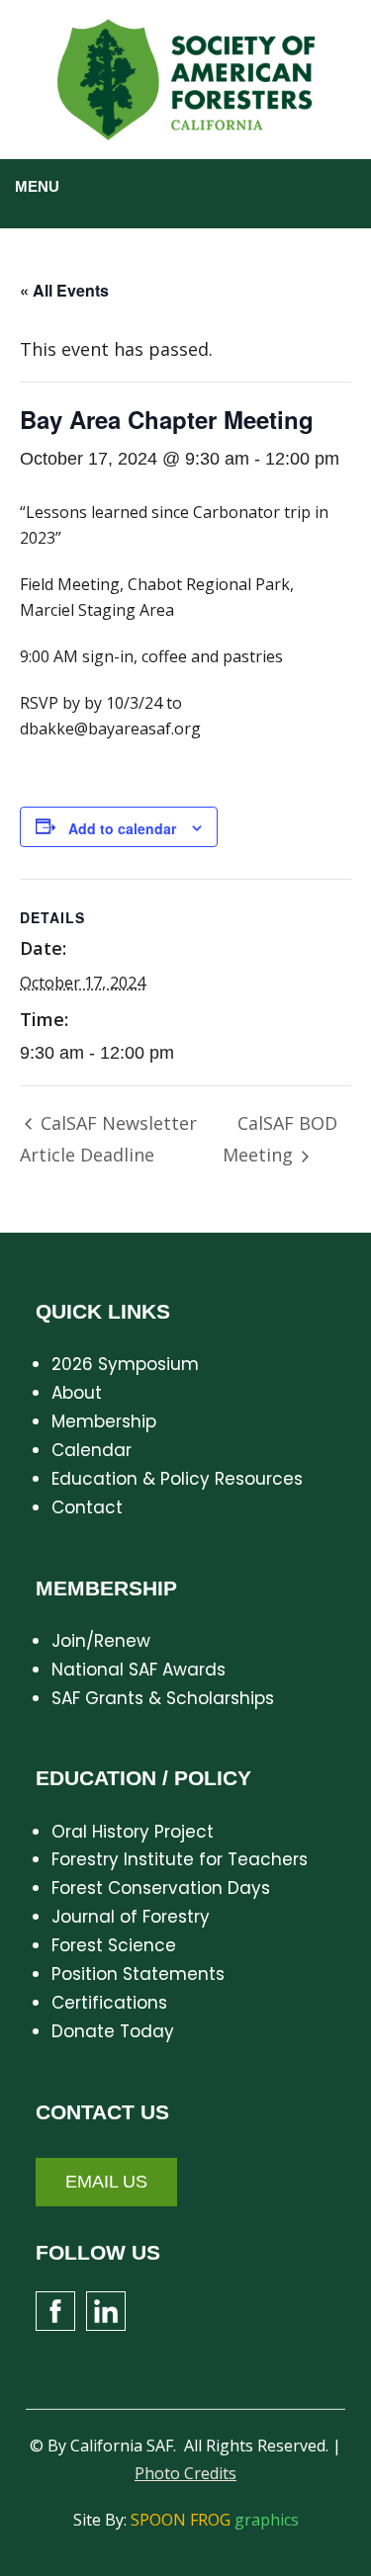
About (77, 1393)
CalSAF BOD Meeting (280, 1139)
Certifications (109, 2003)
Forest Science (114, 1945)
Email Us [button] (106, 2182)
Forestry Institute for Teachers (180, 1859)
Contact (87, 1507)
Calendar (92, 1450)
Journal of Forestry (131, 1917)
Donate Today (113, 2031)
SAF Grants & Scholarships (163, 1698)
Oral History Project (133, 1832)
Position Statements (138, 1974)
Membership (104, 1421)
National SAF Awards (139, 1670)
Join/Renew (101, 1641)
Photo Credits (185, 2473)
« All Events (64, 290)
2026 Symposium (125, 1364)
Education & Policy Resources (177, 1479)
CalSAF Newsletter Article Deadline (108, 1139)
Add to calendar (122, 828)
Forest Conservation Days (161, 1888)
